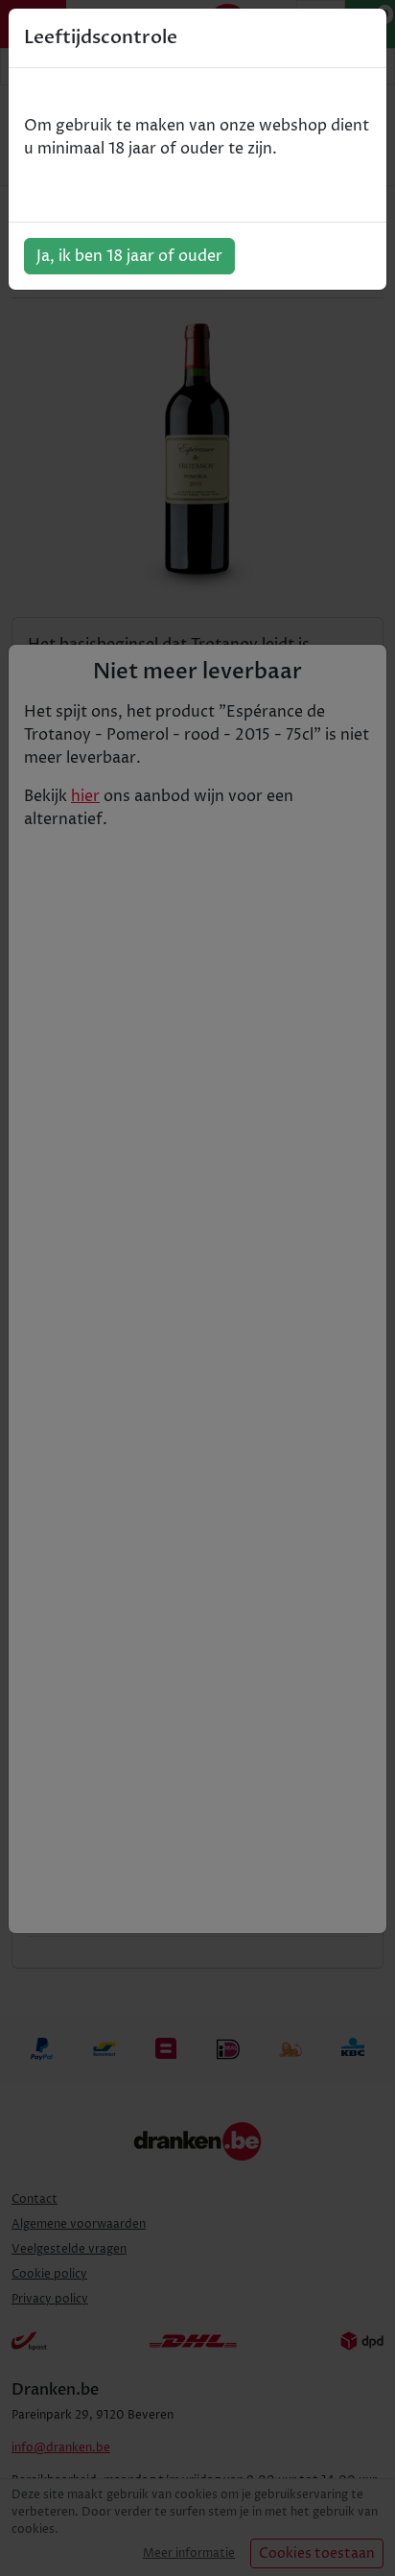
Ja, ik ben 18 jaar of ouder (129, 256)
